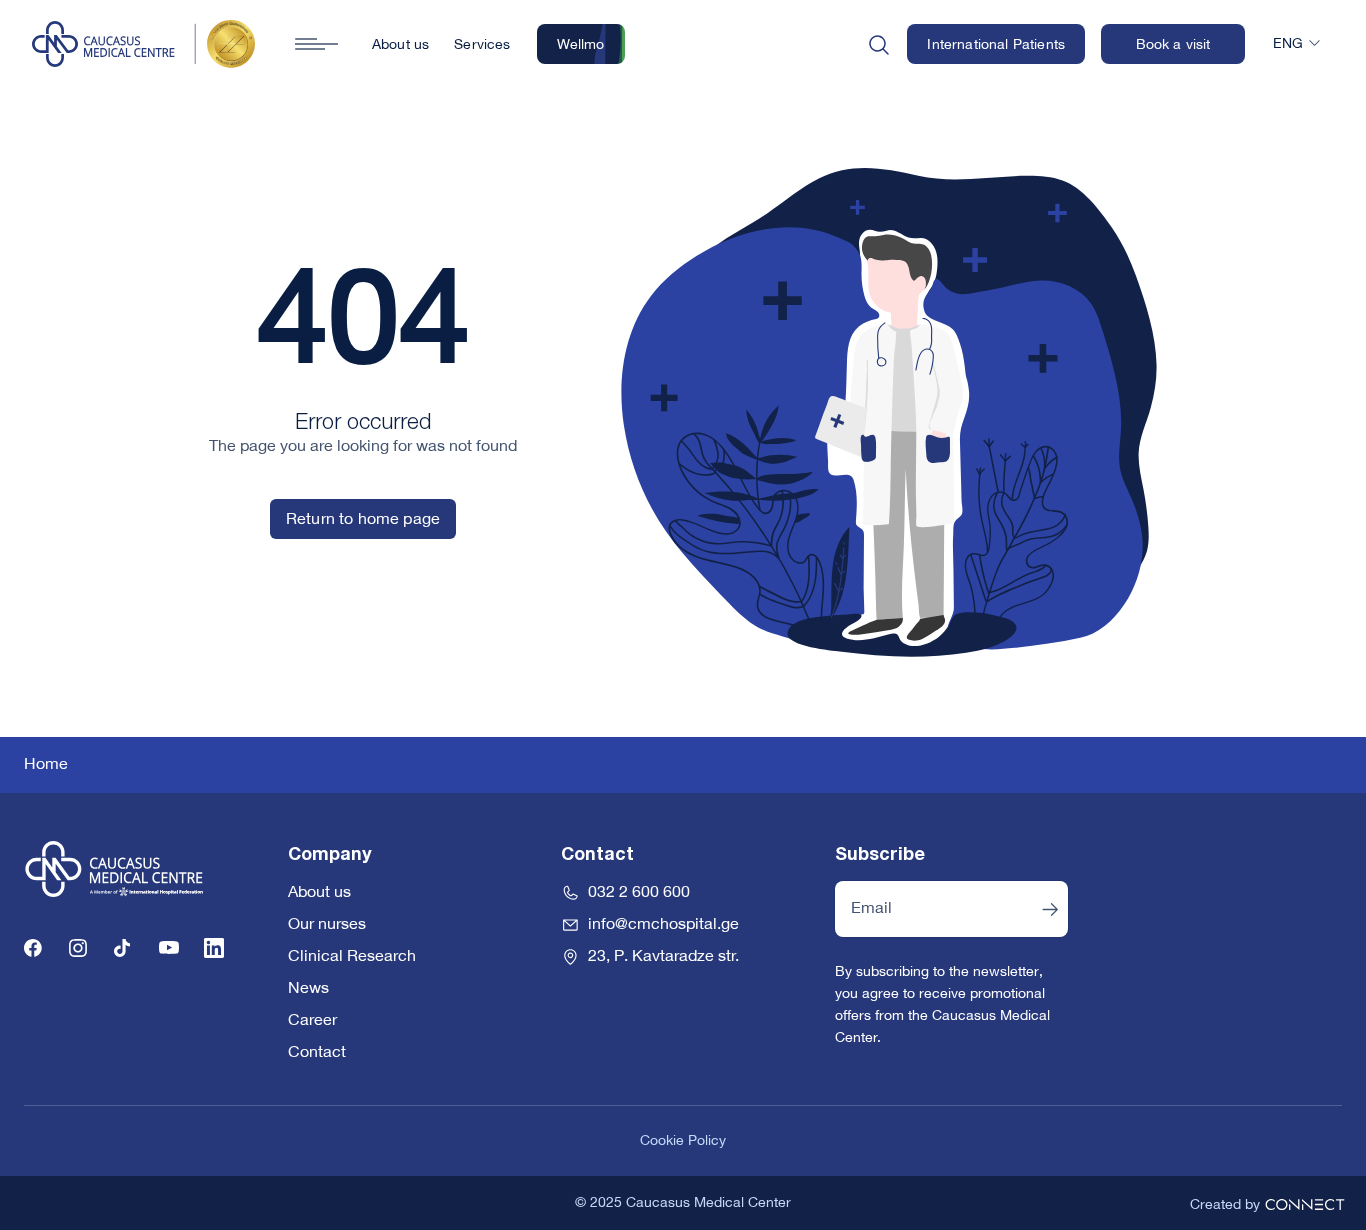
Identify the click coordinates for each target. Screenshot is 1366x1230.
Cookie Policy (683, 1141)
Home (46, 765)
